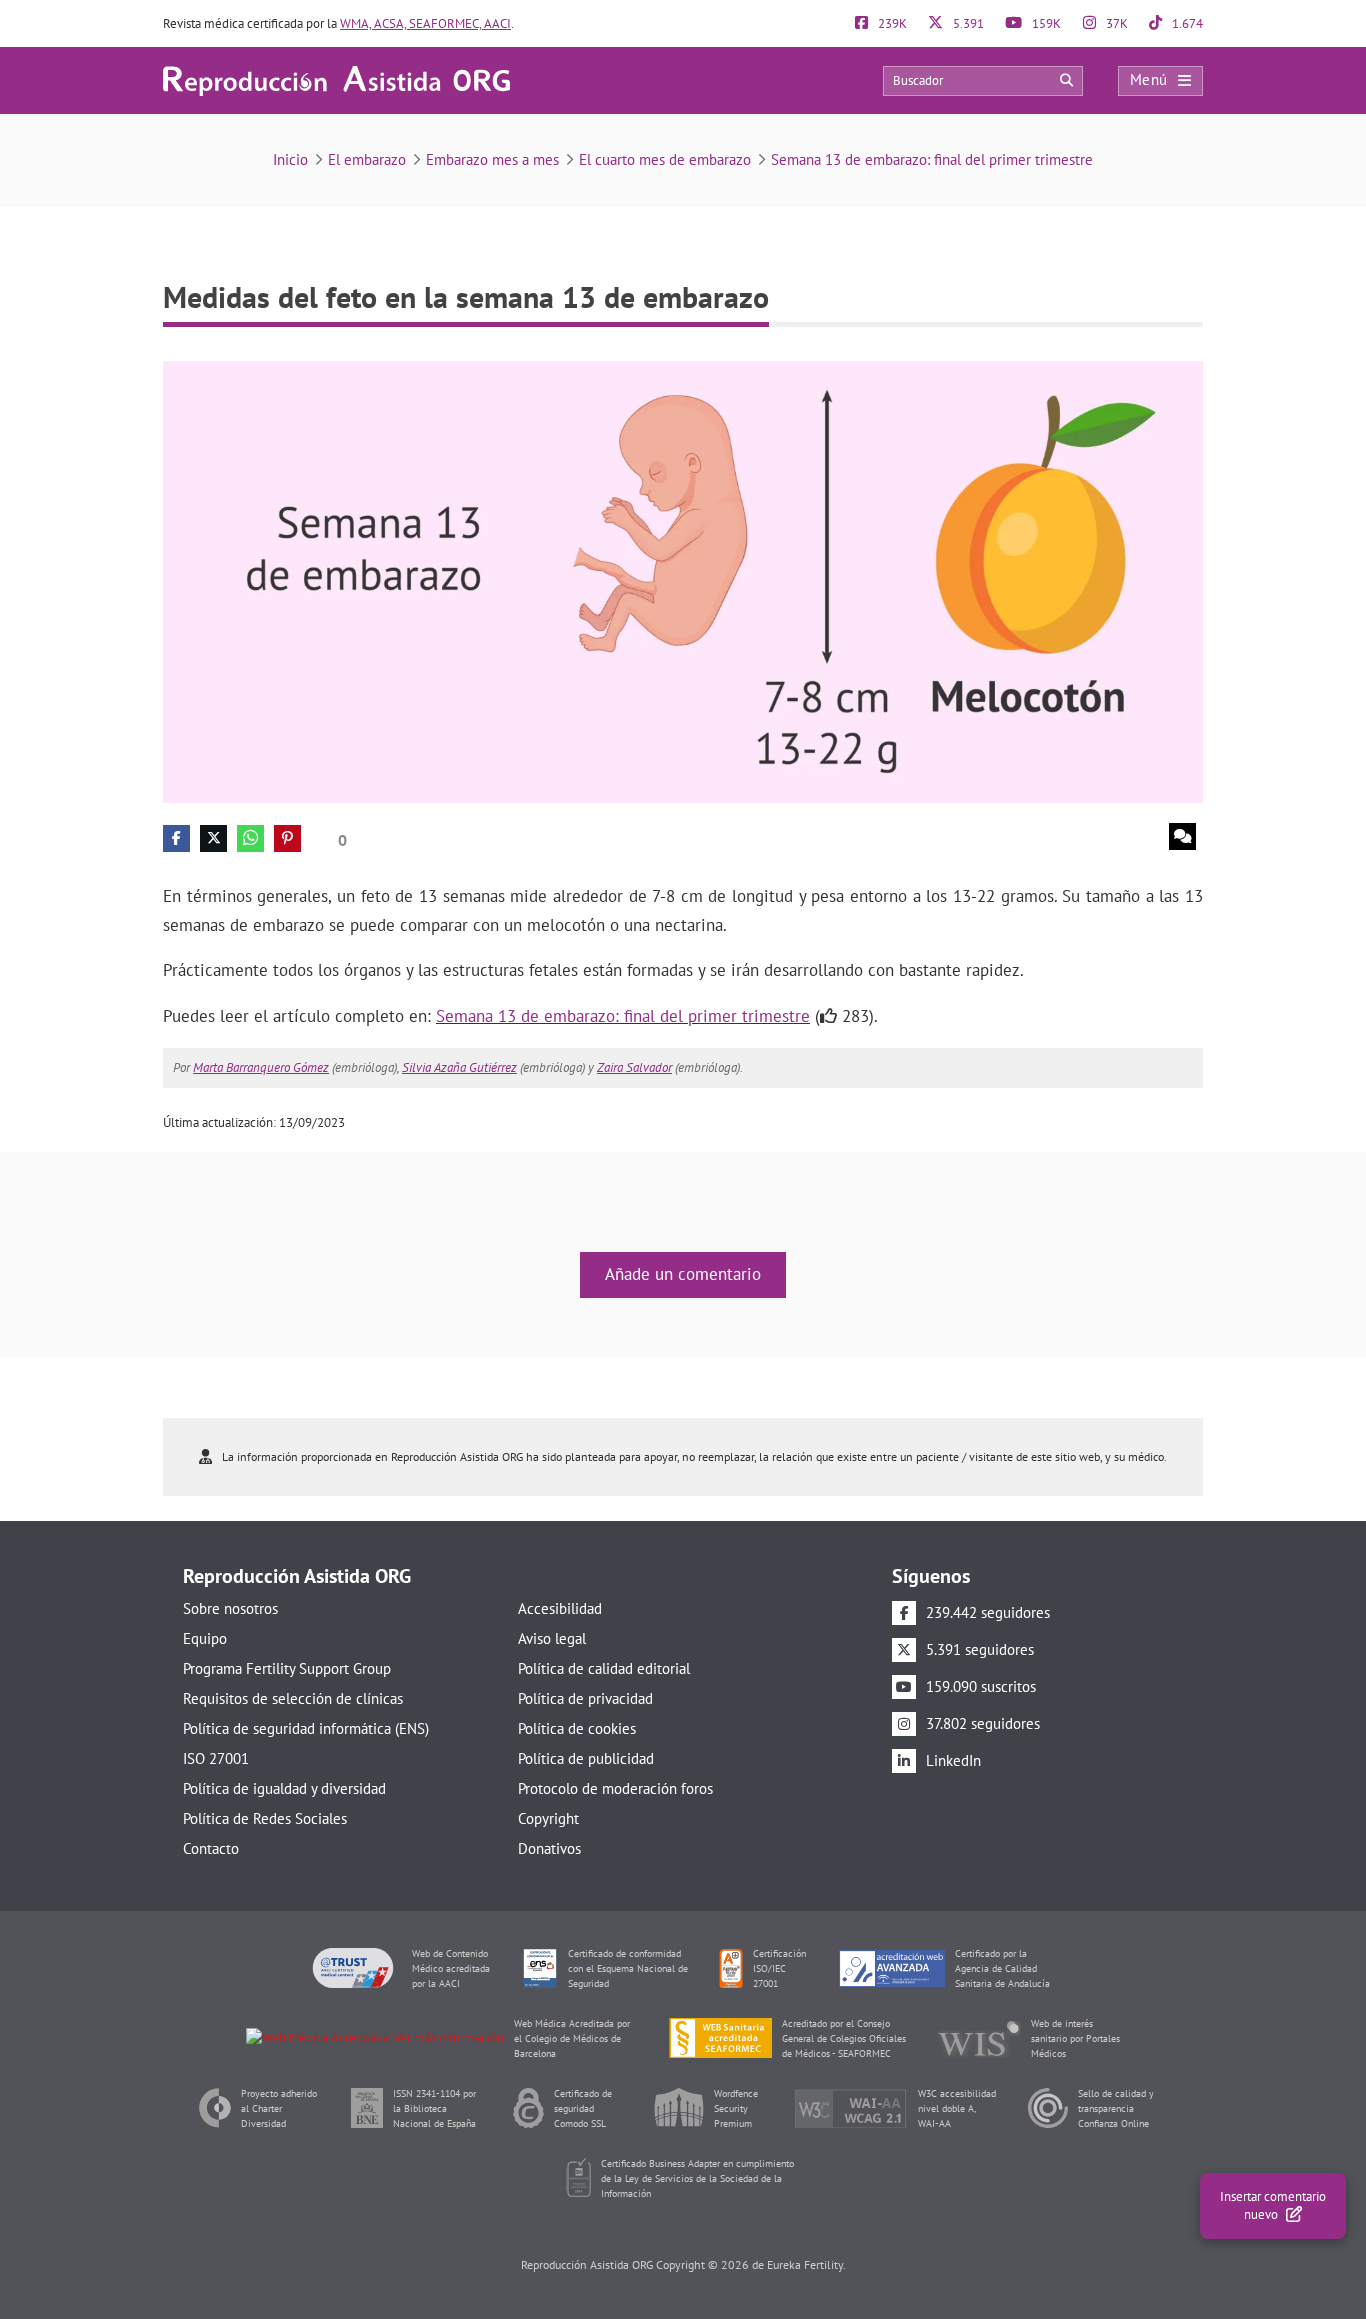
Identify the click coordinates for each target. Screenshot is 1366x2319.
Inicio (290, 159)
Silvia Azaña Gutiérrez (459, 1067)
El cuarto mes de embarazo (665, 159)
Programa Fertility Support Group (287, 1668)
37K (1115, 23)
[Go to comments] (1182, 836)
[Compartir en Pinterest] (287, 838)
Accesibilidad (560, 1608)
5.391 (967, 23)
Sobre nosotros (230, 1608)
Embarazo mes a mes (492, 159)
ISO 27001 (216, 1758)
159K (1045, 23)
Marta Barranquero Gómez (261, 1067)
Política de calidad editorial (604, 1668)
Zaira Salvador (634, 1067)
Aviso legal (552, 1638)
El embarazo (367, 159)
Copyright (548, 1818)
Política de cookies (577, 1728)
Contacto (211, 1848)
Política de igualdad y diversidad (284, 1788)
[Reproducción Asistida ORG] (336, 79)
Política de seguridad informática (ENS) (306, 1728)
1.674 (1186, 23)
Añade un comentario (683, 1274)
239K (891, 23)
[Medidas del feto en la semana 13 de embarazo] (683, 580)
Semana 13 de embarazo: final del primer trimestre (932, 159)
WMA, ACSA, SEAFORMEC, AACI (425, 23)
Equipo (205, 1638)
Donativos (549, 1848)
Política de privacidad (585, 1698)
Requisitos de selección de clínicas (293, 1698)
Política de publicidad (586, 1758)
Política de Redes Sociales (265, 1818)
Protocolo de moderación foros (615, 1788)
